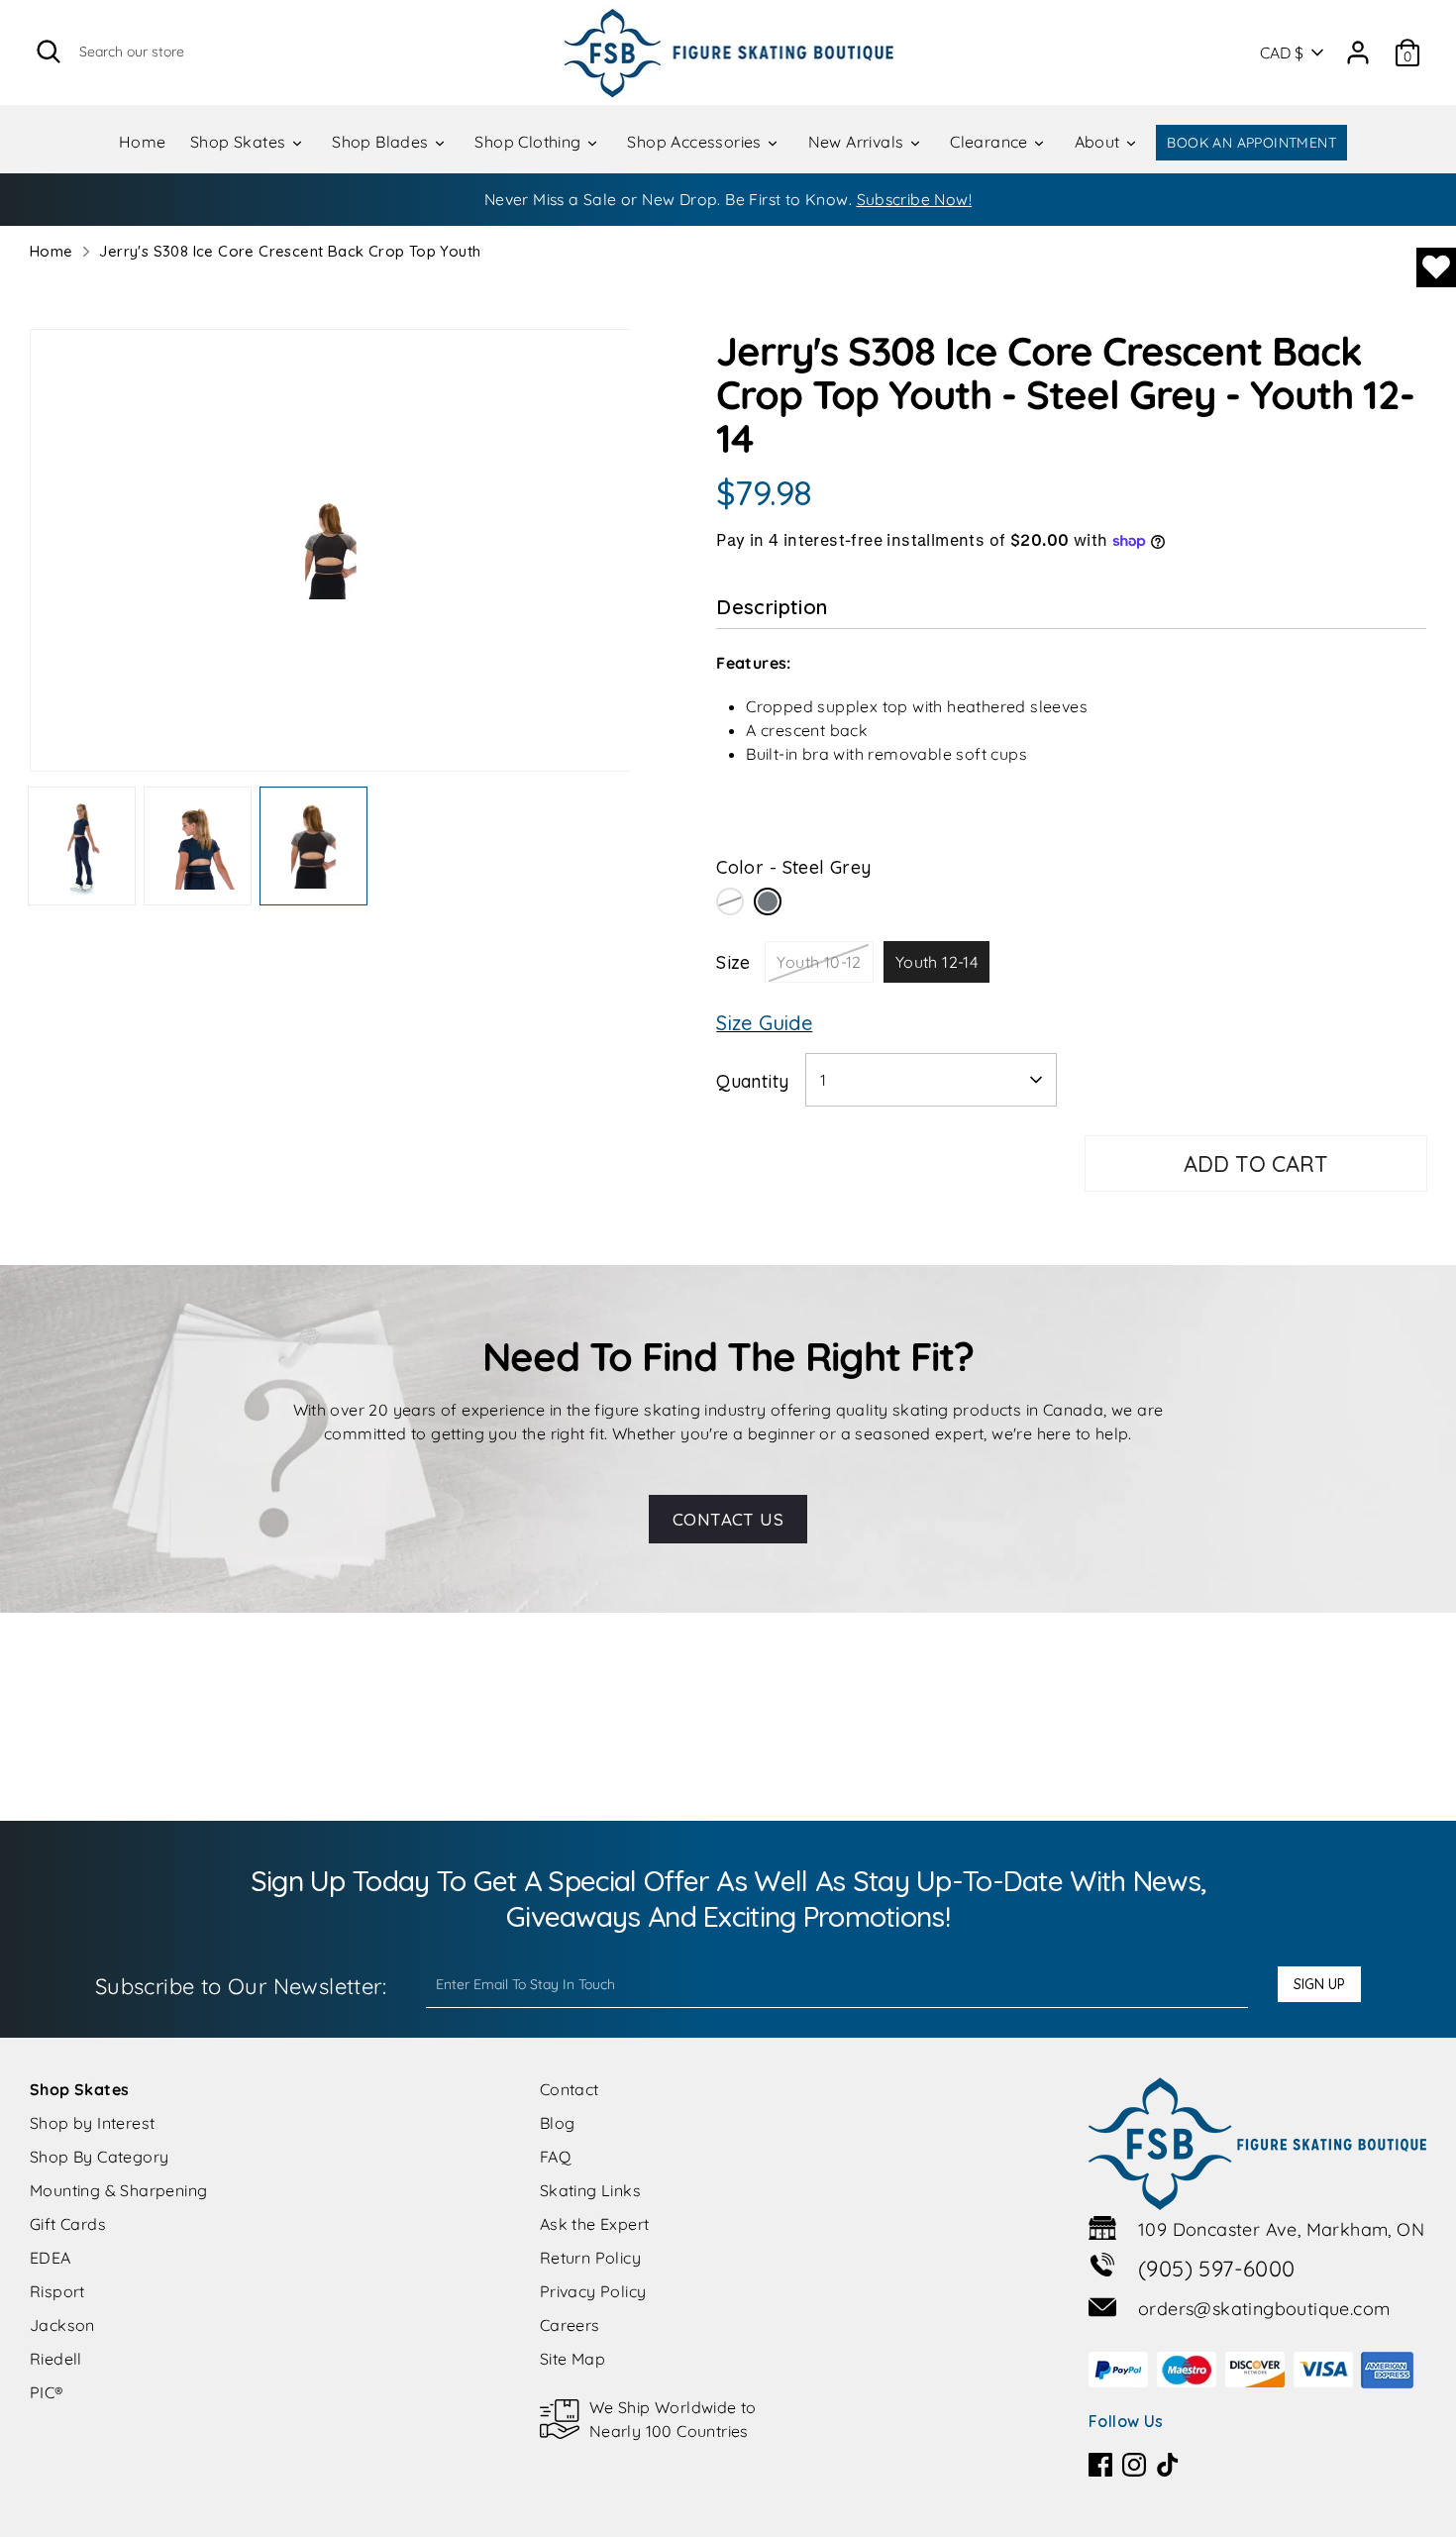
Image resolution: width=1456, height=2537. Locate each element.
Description (772, 607)
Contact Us (728, 1519)
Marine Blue (730, 901)
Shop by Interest (92, 2123)
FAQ (555, 2157)
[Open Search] (49, 52)
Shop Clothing (530, 142)
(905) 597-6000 (1217, 2269)
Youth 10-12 (819, 962)
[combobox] (931, 1080)
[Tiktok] (1168, 2465)
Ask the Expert (595, 2224)
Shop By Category (99, 2157)
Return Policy (590, 2258)
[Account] (1358, 46)
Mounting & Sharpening (118, 2190)
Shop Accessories (696, 142)
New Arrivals (858, 142)
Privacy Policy (593, 2291)
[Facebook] (1100, 2465)
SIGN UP (1319, 1984)
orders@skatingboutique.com (1264, 2309)
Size (733, 962)
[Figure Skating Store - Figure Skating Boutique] (728, 53)
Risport (57, 2291)
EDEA (51, 2258)
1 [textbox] (823, 1080)
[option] (330, 558)
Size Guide (764, 1023)
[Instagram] (1134, 2465)
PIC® (47, 2392)
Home (143, 142)
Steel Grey (768, 901)
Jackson (62, 2325)
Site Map (572, 2359)
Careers (570, 2325)
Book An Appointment (1251, 143)
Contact (570, 2089)
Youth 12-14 (936, 962)
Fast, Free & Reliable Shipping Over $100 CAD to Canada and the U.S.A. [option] (728, 199)
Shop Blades (382, 142)
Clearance (991, 142)
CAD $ (1282, 53)
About (1099, 142)
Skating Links (590, 2190)
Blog (558, 2123)
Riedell (56, 2359)
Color (793, 867)
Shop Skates (240, 142)
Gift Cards (68, 2224)
